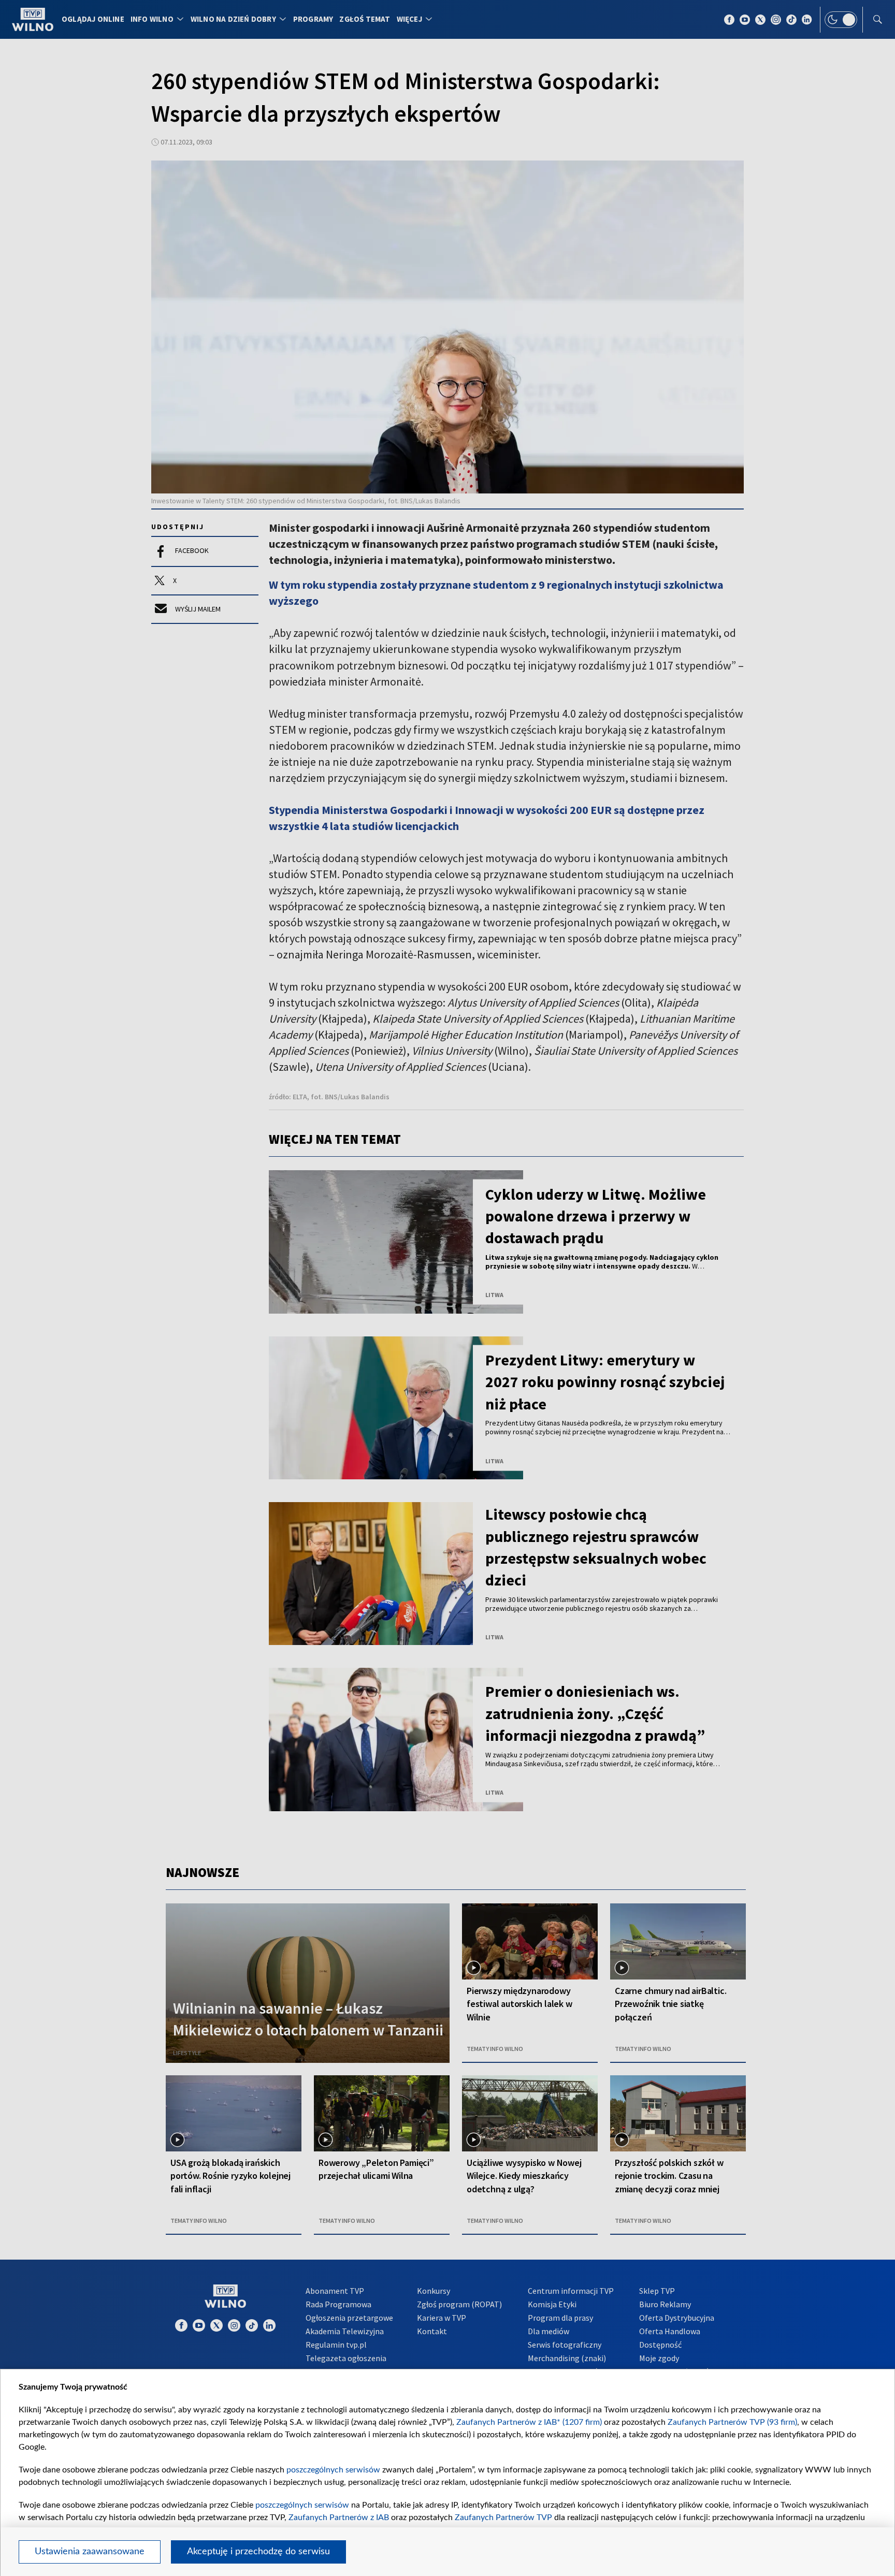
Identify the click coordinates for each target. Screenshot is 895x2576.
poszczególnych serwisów (333, 2470)
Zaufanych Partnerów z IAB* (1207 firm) (529, 2422)
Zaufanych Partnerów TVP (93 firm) (732, 2422)
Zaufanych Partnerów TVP (503, 2517)
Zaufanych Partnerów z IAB (339, 2517)
